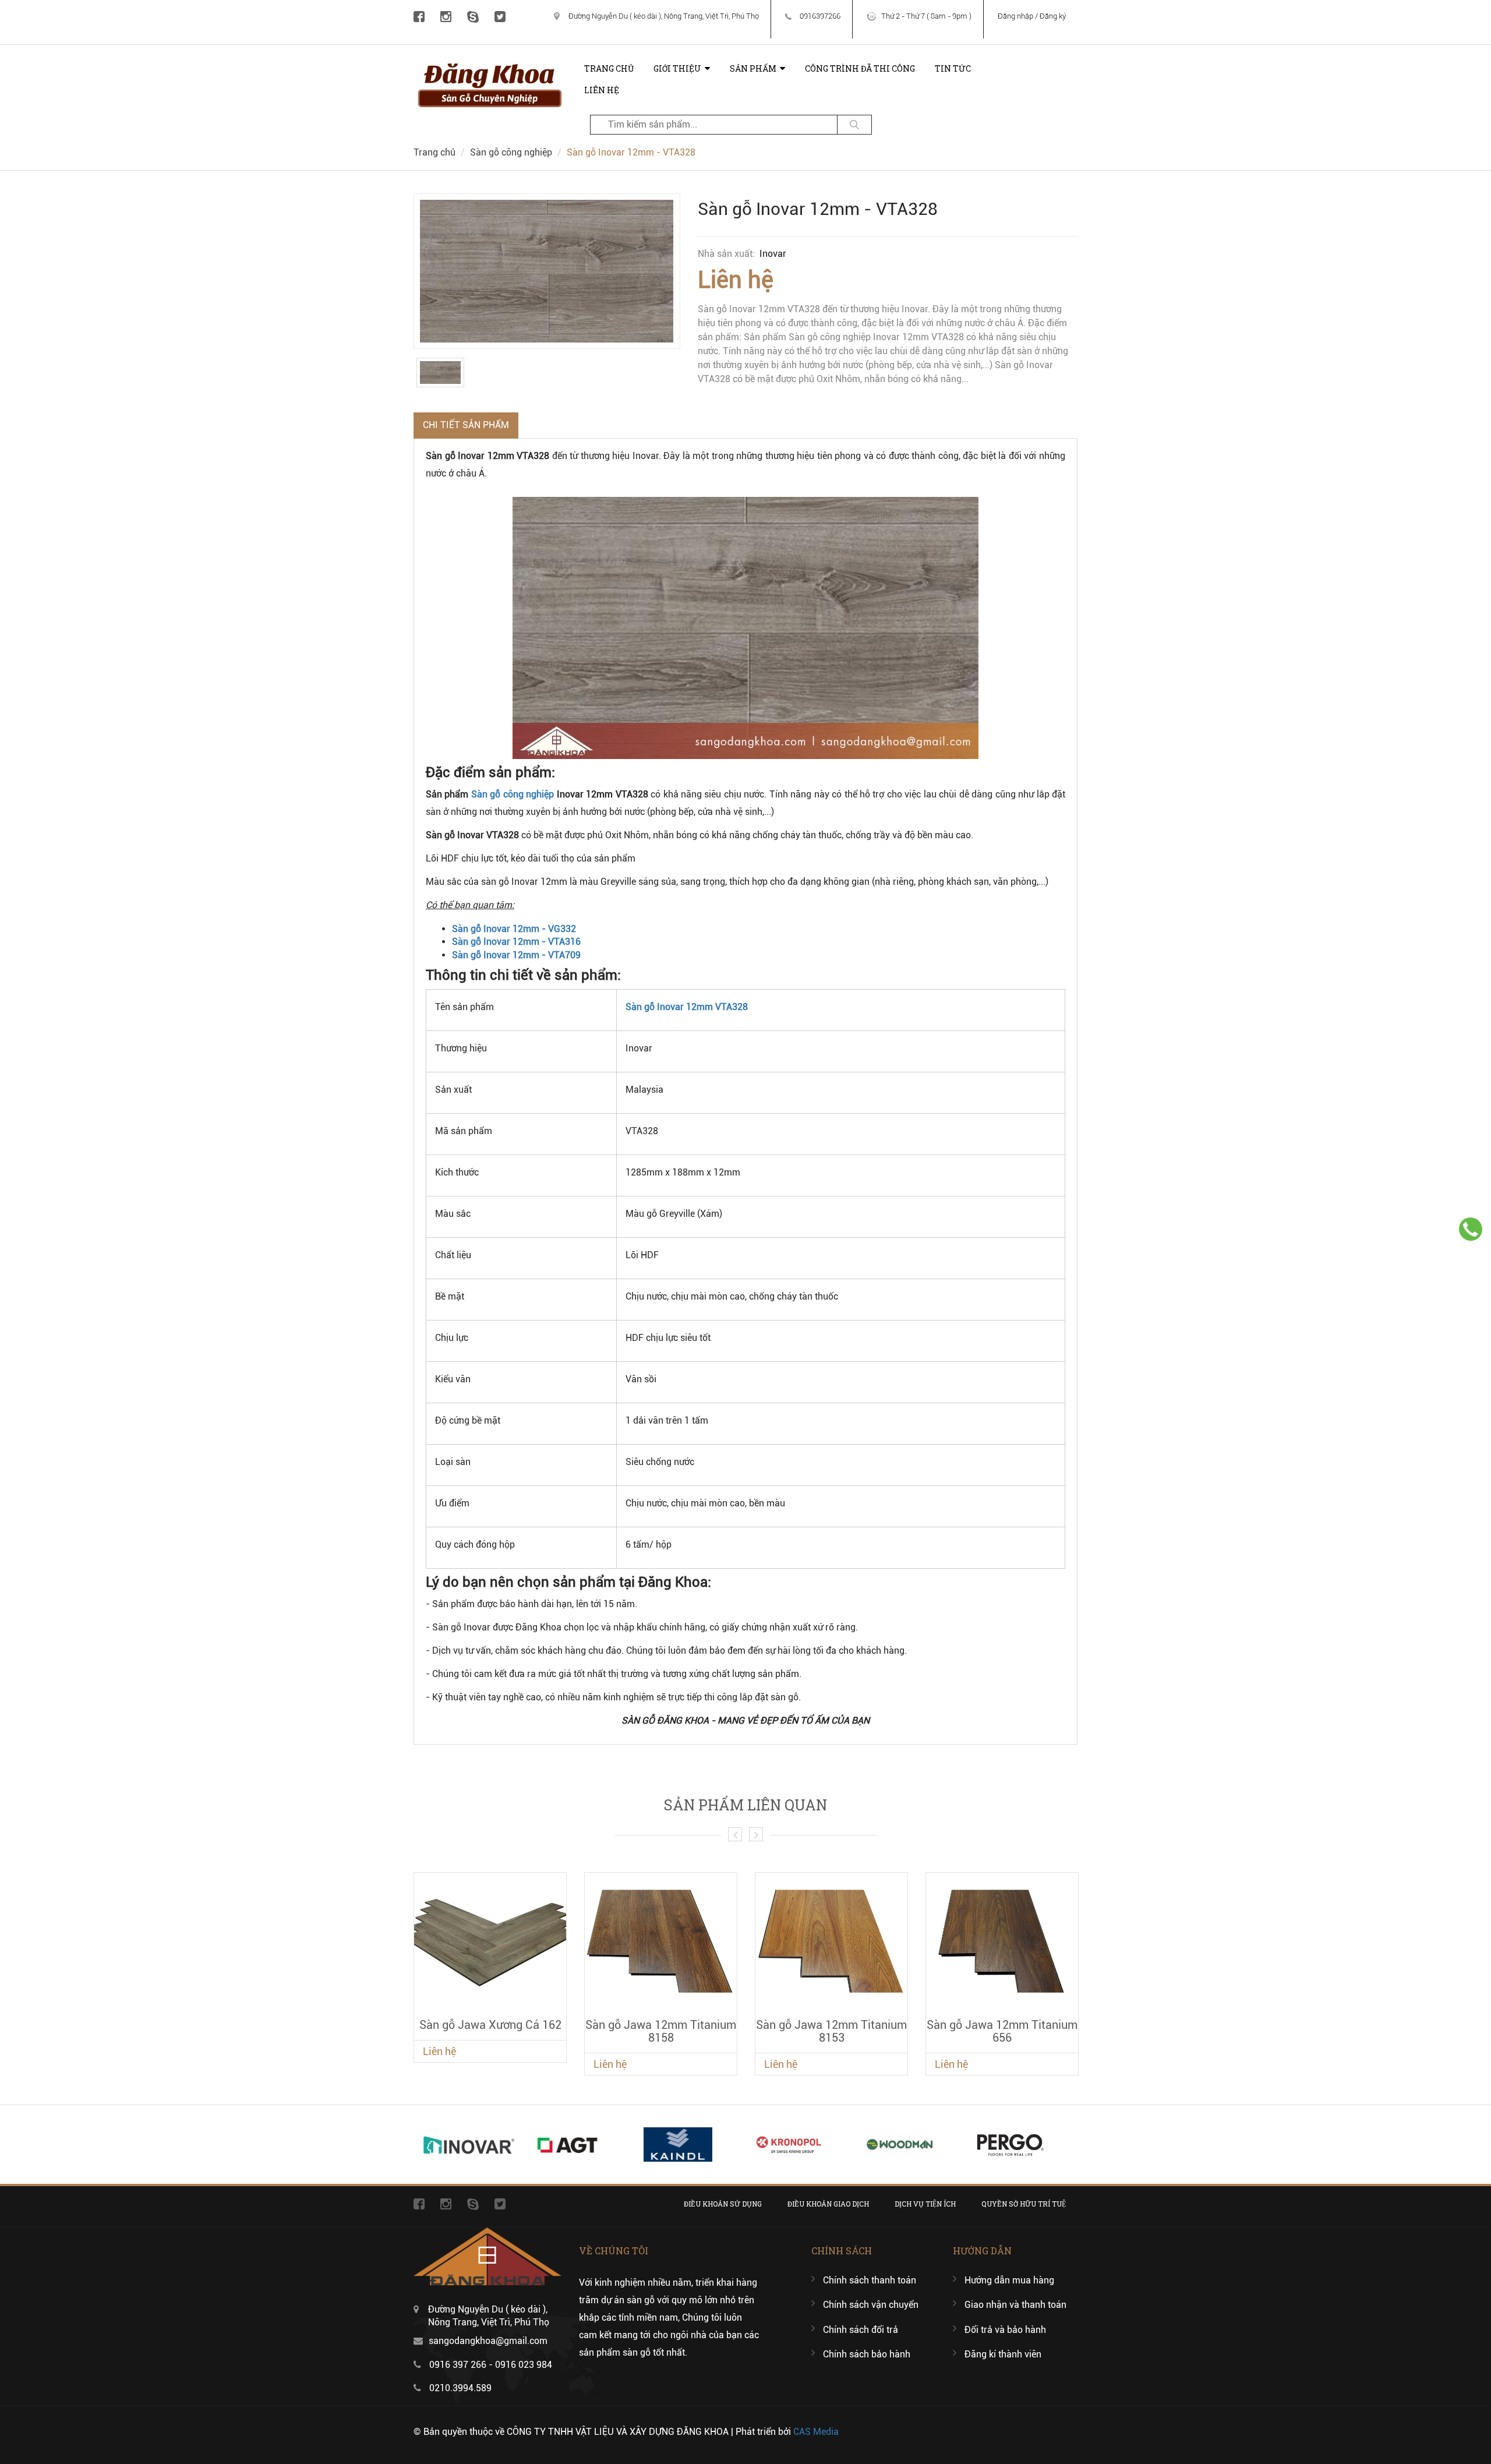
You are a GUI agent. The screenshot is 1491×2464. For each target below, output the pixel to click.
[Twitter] (500, 16)
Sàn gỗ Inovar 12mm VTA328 (687, 1007)
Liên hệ (602, 90)
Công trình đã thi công (860, 68)
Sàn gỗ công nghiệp (511, 152)
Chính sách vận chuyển (871, 2305)
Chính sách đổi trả (861, 2330)
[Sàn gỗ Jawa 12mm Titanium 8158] (661, 1941)
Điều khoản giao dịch (828, 2204)
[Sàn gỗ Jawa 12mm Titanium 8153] (831, 1941)
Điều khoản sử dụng (723, 2204)
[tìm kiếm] (854, 125)
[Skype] (473, 16)
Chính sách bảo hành (867, 2354)
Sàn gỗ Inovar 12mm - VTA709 (516, 955)
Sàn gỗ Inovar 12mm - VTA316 (516, 942)
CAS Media (816, 2432)
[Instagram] (446, 16)
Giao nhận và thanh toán (1015, 2305)
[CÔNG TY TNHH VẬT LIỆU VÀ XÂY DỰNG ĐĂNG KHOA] (490, 63)
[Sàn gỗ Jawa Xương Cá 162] (490, 1941)
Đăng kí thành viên (1003, 2354)
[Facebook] (419, 16)
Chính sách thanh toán (870, 2280)
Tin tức (953, 68)
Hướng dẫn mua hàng (1009, 2280)
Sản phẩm (753, 68)
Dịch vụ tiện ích (925, 2204)
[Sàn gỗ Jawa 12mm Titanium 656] (1002, 1941)
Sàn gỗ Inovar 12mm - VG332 (514, 929)
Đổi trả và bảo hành (1005, 2330)
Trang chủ (609, 68)
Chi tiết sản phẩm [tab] (466, 425)
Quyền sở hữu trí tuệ (1024, 2204)
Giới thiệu (677, 68)
